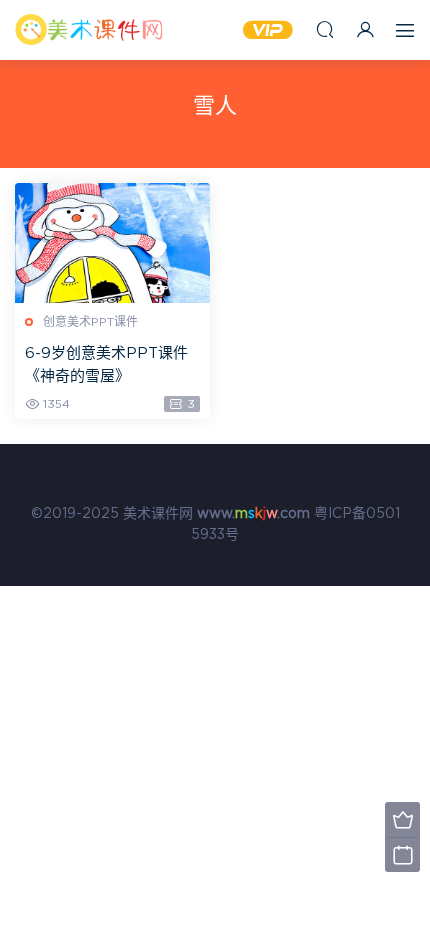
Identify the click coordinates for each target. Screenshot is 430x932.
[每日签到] (402, 854)
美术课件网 (90, 30)
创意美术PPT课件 (90, 322)
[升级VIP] (402, 819)
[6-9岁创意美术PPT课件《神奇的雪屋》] (112, 243)
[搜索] (325, 29)
